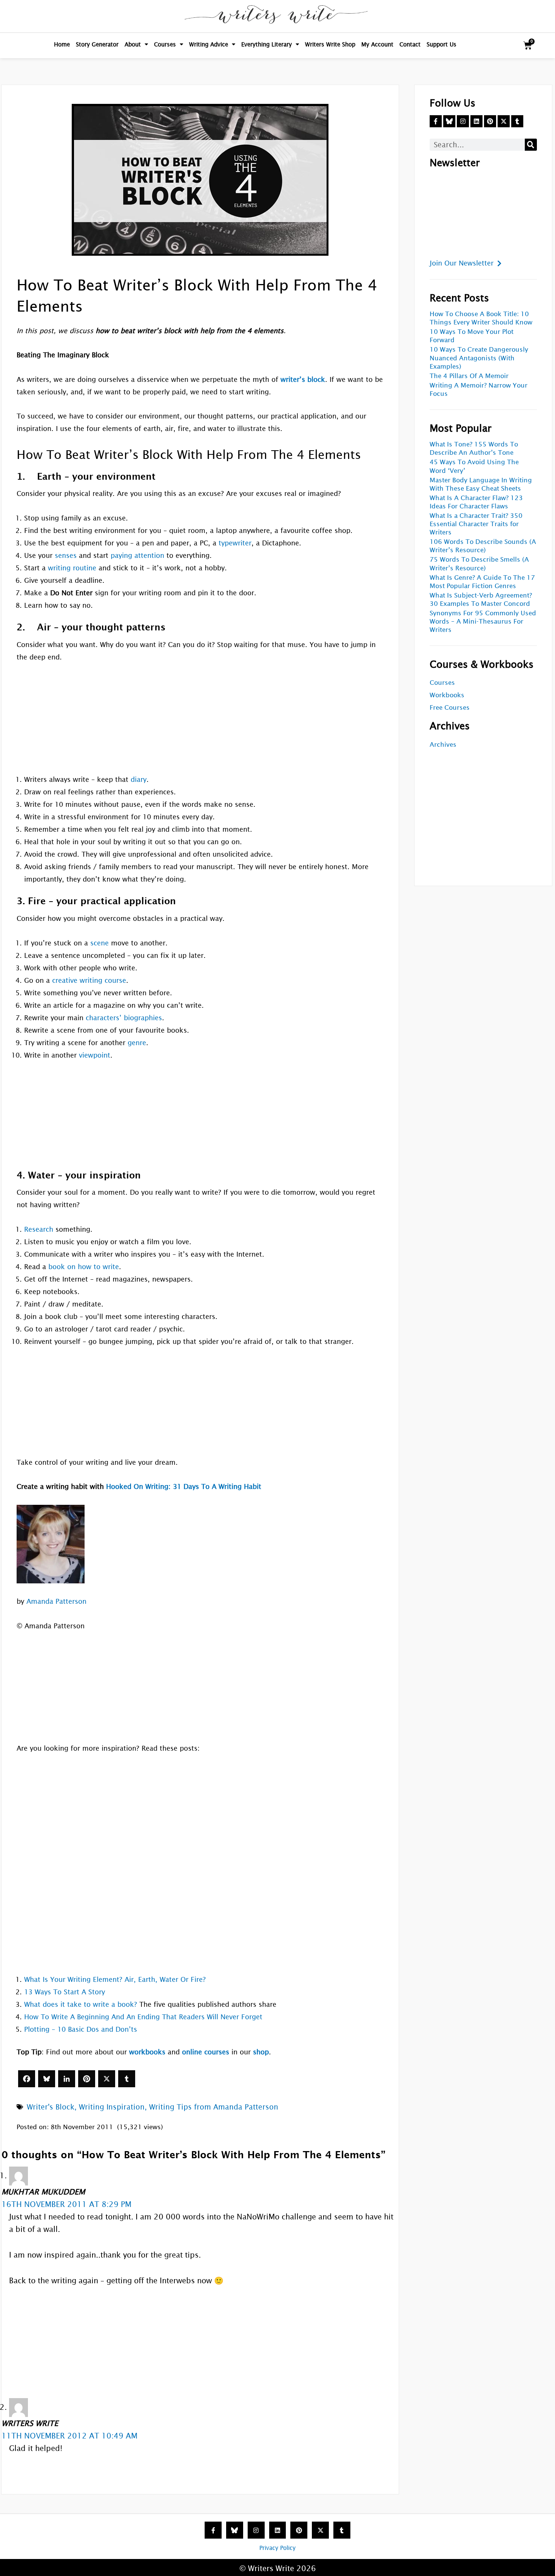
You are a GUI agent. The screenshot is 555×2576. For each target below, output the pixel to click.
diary (139, 779)
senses (66, 555)
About (133, 44)
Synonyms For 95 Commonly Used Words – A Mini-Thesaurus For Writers (483, 622)
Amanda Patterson (56, 1601)
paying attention (137, 555)
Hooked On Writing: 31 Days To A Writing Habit (184, 1486)
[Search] (531, 145)
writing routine (72, 568)
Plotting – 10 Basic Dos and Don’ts (81, 2029)
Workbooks (447, 695)
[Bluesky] (47, 2079)
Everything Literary (267, 44)
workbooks (147, 2052)
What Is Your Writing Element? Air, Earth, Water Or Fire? (115, 1979)
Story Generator (97, 44)
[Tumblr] (127, 2079)
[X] (107, 2079)
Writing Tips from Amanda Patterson (214, 2107)
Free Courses (450, 708)
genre (137, 1043)
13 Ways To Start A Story (65, 1992)
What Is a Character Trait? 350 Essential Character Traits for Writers (476, 524)
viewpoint (95, 1055)
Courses (165, 44)
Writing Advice (209, 44)
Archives (443, 745)
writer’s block (303, 379)
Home (62, 44)
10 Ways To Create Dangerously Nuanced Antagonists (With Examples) (479, 358)
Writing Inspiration (112, 2107)
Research (39, 1229)
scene (99, 943)
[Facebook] (27, 2079)
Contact (410, 44)
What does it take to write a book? (81, 2004)
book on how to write (84, 1267)
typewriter (235, 543)
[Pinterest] (87, 2079)
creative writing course (89, 980)
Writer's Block (51, 2107)
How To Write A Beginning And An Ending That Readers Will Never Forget (143, 2017)
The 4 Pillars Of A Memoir (469, 376)
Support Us (442, 44)
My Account (377, 44)
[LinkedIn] (67, 2079)
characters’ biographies (124, 1018)
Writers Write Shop (330, 44)
